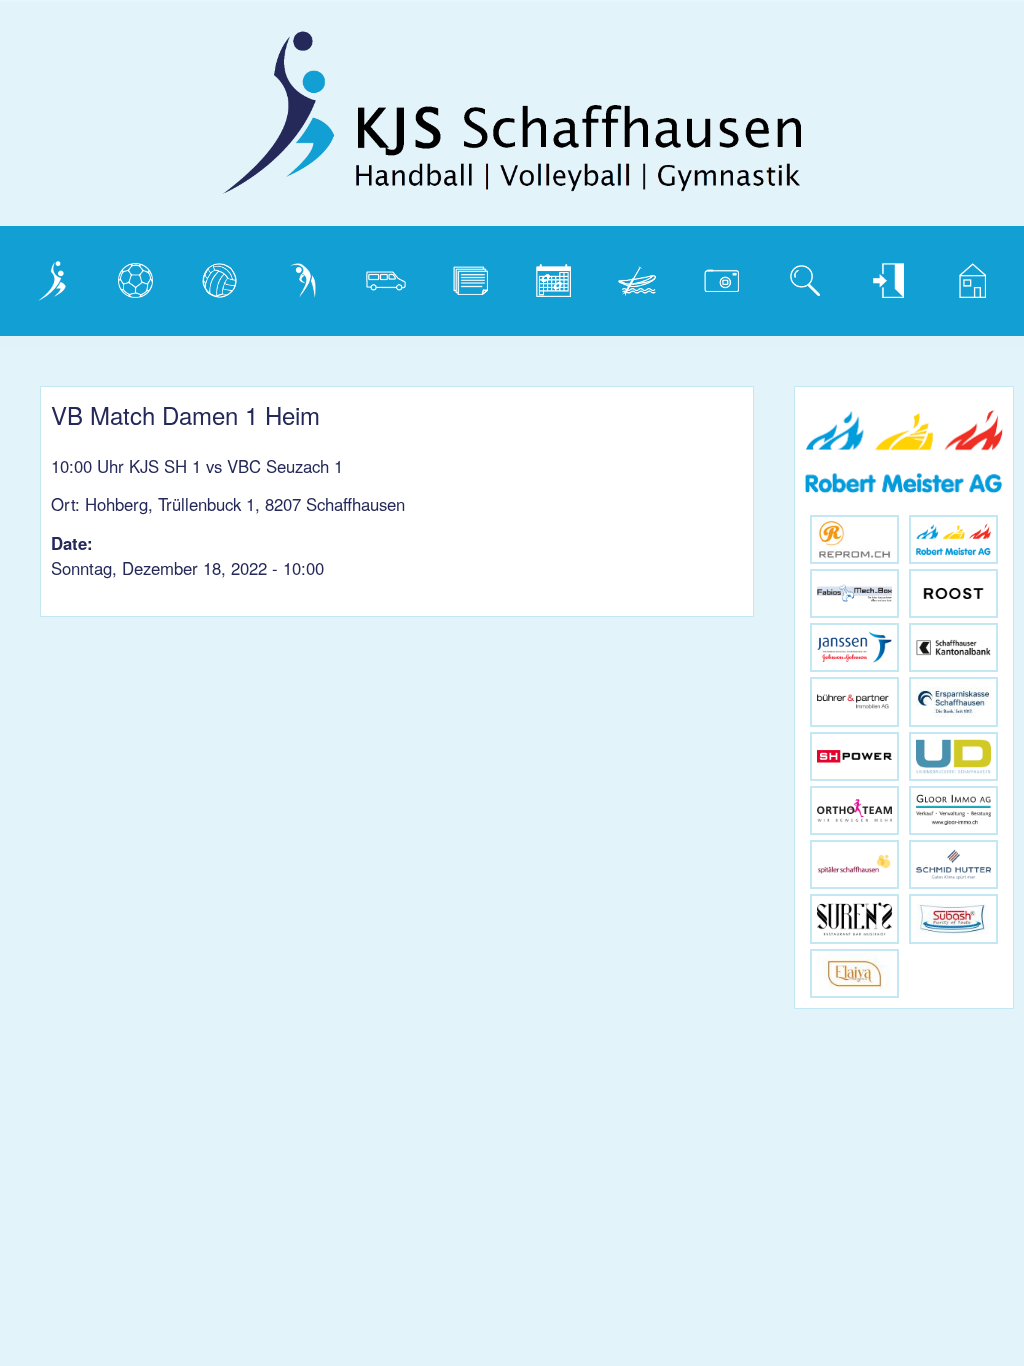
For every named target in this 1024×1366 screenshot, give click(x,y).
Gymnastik (310, 276)
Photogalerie (728, 276)
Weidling (641, 276)
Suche (800, 276)
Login (881, 276)
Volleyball (224, 276)
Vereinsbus (394, 276)
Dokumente (477, 276)
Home (966, 276)
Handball (140, 276)
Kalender (558, 276)
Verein (47, 276)
